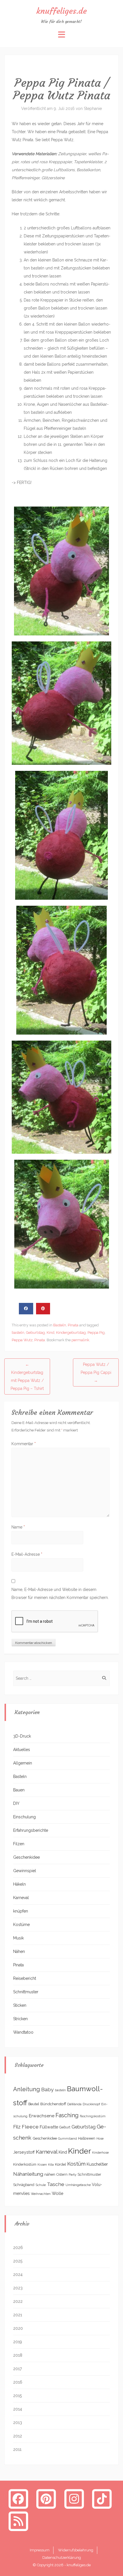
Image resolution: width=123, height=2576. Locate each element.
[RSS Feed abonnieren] (18, 2521)
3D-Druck (22, 1736)
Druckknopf (91, 2104)
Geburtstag (35, 1333)
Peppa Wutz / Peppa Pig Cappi (96, 1372)
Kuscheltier (97, 2164)
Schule (41, 2185)
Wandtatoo (23, 2032)
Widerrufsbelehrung (76, 2550)
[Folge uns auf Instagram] (74, 2499)
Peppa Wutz (22, 1340)
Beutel (34, 2104)
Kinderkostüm (25, 2164)
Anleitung (27, 2089)
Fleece (30, 2127)
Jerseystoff (24, 2152)
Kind (50, 1333)
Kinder (80, 2151)
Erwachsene (41, 2116)
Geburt (65, 2127)
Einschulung (24, 1817)
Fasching (67, 2115)
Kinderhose (100, 2152)
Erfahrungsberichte (31, 1830)
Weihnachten (41, 2194)
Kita (51, 2165)
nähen (50, 2174)
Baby (47, 2089)
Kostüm (76, 2164)
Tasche (56, 2184)
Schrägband (24, 2185)
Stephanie (93, 109)
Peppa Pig (96, 1333)
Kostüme (21, 1925)
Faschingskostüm (93, 2116)
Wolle (58, 2193)
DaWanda (74, 2104)
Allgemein (23, 1763)
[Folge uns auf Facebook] (18, 2499)
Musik (18, 1938)
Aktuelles (22, 1750)
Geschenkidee (26, 1857)
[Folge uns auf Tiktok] (102, 2499)
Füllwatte (49, 2127)
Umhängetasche (78, 2185)
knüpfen (21, 1911)
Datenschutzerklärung (62, 2558)
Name (18, 1527)
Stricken (20, 2019)
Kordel (60, 2164)
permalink (80, 1340)
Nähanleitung (28, 2174)
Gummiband (68, 2138)
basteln (18, 1333)
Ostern (62, 2174)
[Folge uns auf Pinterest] (46, 2499)
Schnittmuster (26, 1992)
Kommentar (24, 1444)
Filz (17, 2127)
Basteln (60, 1325)
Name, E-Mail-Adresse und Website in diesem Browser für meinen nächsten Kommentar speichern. (60, 1594)
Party (73, 2175)
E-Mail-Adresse (27, 1554)
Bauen (19, 1790)
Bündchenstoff (53, 2104)
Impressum (40, 2550)
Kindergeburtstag (71, 1333)
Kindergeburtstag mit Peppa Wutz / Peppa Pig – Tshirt (27, 1376)
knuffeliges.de (61, 11)
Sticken (20, 2005)
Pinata (73, 1325)
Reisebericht (25, 1978)
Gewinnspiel (25, 1871)
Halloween (87, 2138)
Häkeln (19, 1884)
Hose (100, 2138)
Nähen (19, 1951)
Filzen (19, 1844)
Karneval (21, 1898)
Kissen (42, 2165)
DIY (16, 1803)
